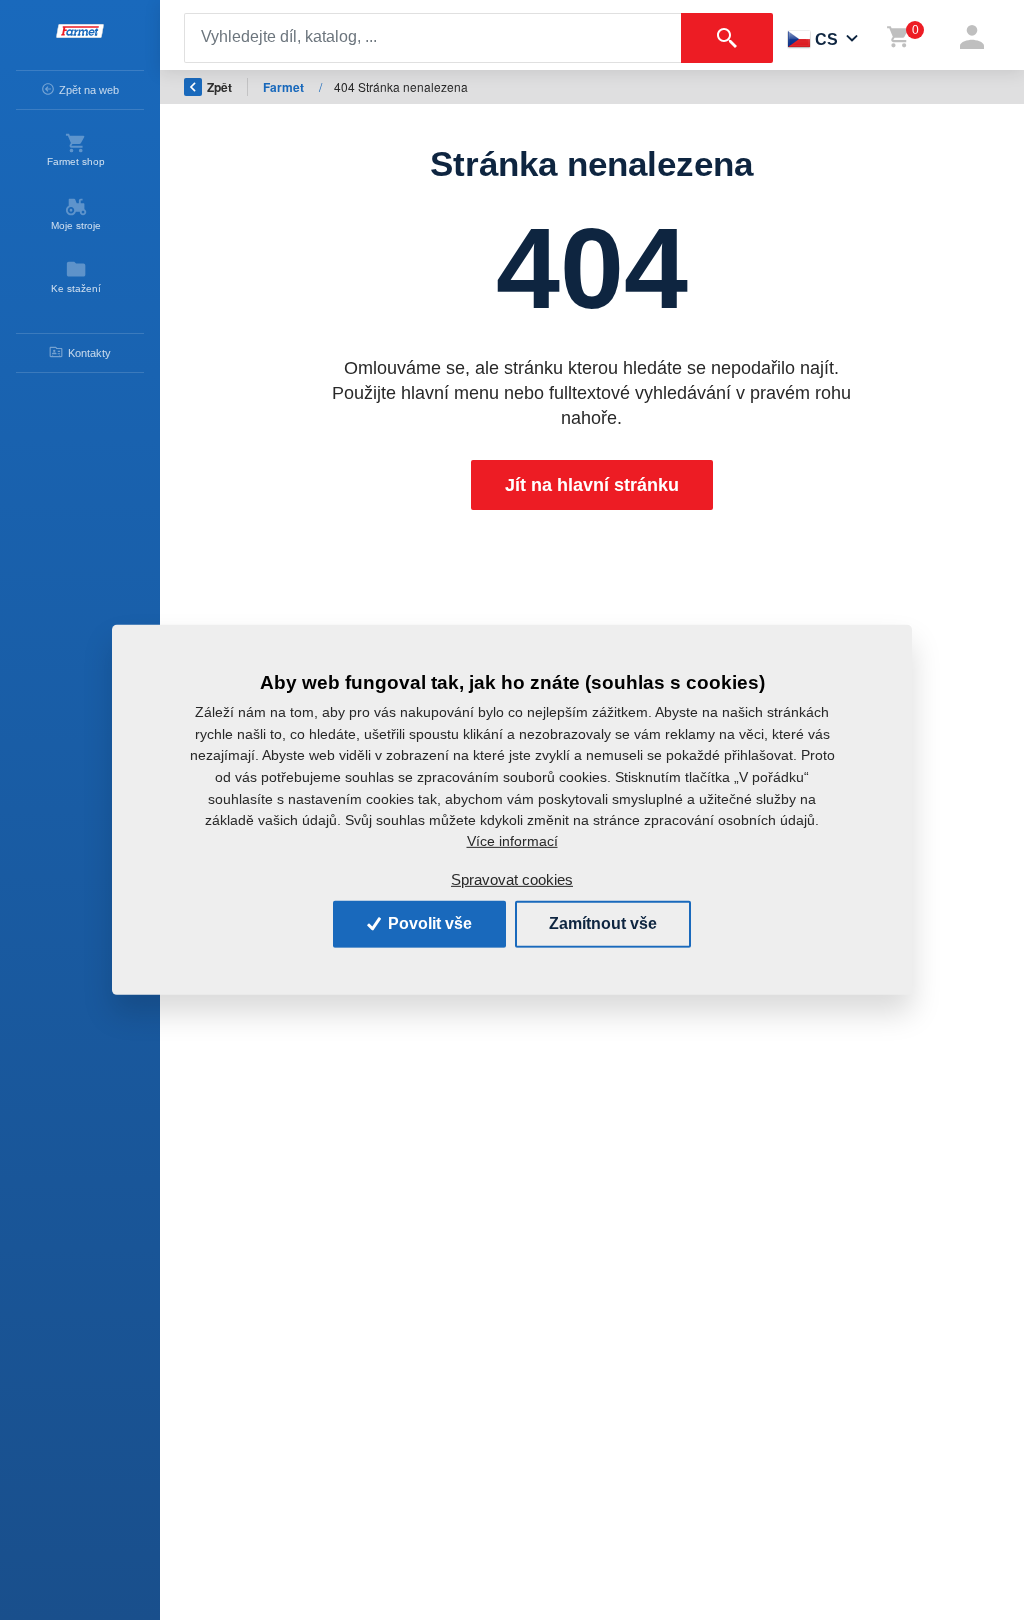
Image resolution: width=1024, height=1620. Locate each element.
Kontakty (89, 353)
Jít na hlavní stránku (592, 485)
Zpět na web (89, 90)
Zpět (219, 87)
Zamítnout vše (603, 923)
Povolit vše (428, 923)
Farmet (285, 87)
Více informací (512, 841)
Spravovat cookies (512, 879)
